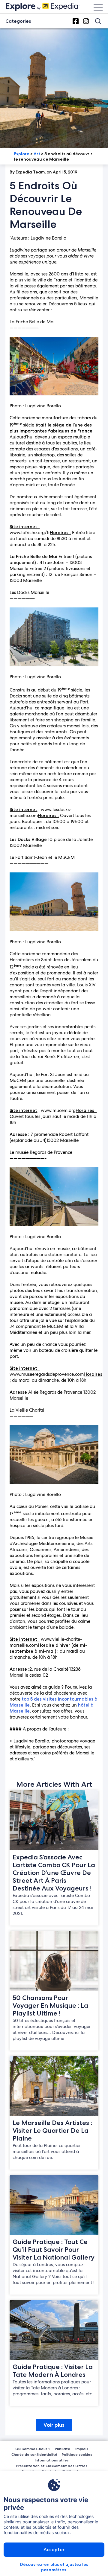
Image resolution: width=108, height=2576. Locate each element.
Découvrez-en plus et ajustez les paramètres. (54, 2567)
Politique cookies (77, 2454)
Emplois (81, 2449)
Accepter (54, 2550)
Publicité (63, 2449)
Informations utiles (52, 2460)
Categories (18, 21)
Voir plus (54, 2425)
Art (37, 154)
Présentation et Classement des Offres (52, 2466)
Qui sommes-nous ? (33, 2449)
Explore (22, 154)
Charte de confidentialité (34, 2454)
